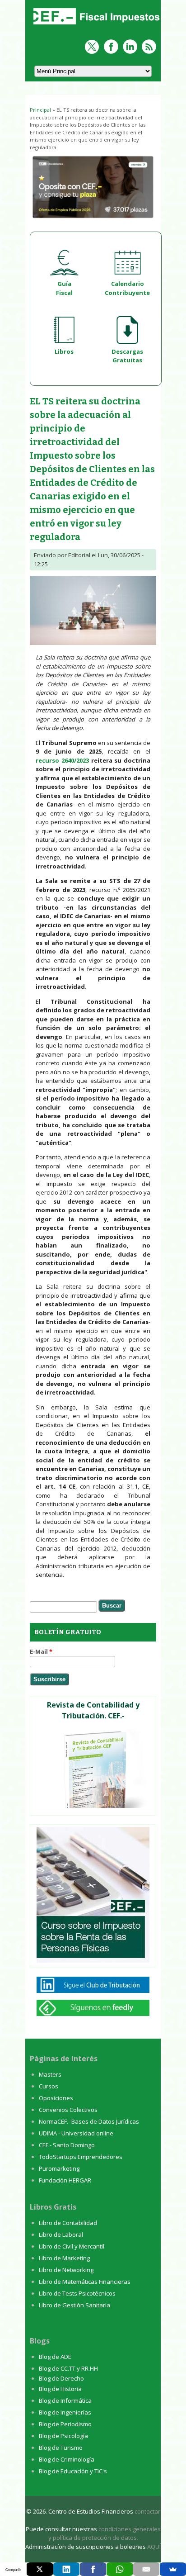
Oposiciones (56, 2098)
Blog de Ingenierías (65, 2412)
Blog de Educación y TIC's (73, 2471)
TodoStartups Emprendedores (81, 2157)
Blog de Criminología (67, 2459)
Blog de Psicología (63, 2436)
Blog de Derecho (61, 2378)
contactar (147, 2511)
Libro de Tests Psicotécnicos (77, 2293)
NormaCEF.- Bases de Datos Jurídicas (89, 2121)
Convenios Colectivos (68, 2110)
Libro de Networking (66, 2270)
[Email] (146, 2569)
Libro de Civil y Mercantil (72, 2246)
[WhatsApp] (120, 2569)
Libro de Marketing (64, 2258)
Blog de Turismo (61, 2448)
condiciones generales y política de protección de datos (105, 2533)
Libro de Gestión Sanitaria (74, 2305)
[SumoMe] (173, 2569)
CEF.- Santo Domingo (67, 2145)
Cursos (49, 2086)
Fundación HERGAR (65, 2180)
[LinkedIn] (66, 2569)
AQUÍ (154, 2547)
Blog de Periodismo (65, 2424)
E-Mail (41, 1651)
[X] (40, 2569)
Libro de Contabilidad (68, 2223)
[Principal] (95, 25)
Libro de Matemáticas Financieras (85, 2282)
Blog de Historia (60, 2389)
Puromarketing (59, 2168)
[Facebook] (93, 2569)
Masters (50, 2074)
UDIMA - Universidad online (76, 2133)
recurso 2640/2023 (62, 760)
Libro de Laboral (61, 2234)
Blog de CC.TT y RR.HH (68, 2368)
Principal (40, 110)
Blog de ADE (55, 2357)
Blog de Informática (65, 2400)
